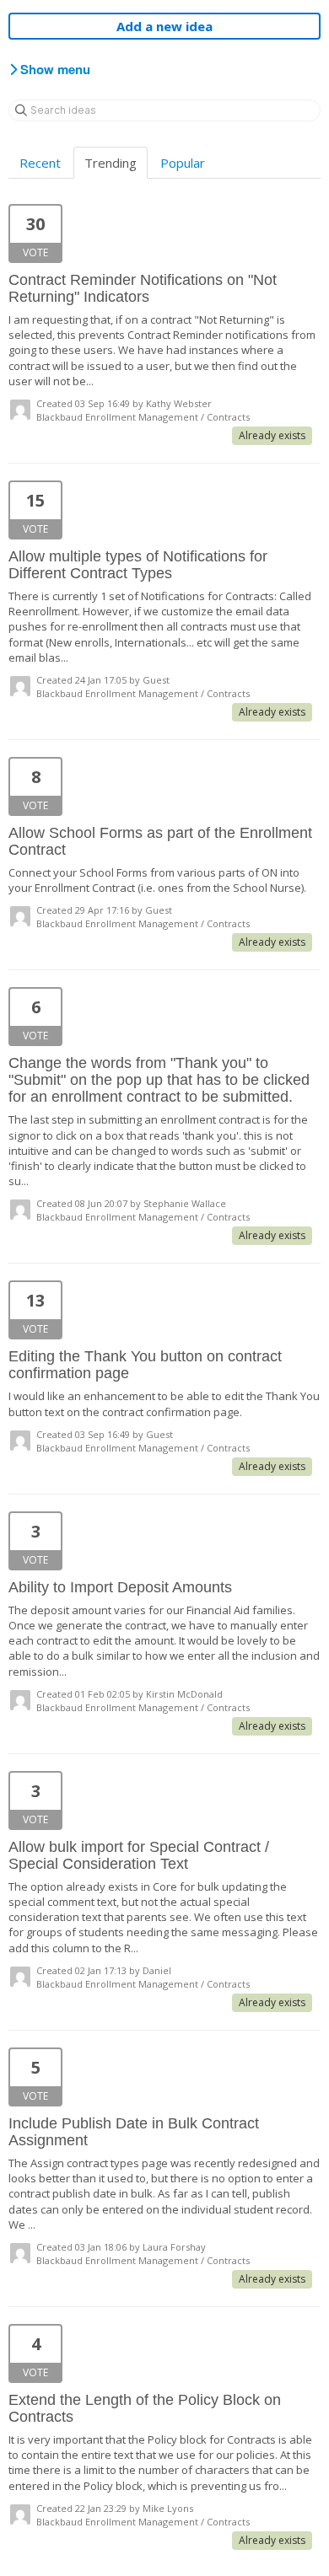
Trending (111, 163)
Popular (183, 163)
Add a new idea (164, 26)
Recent (40, 163)
